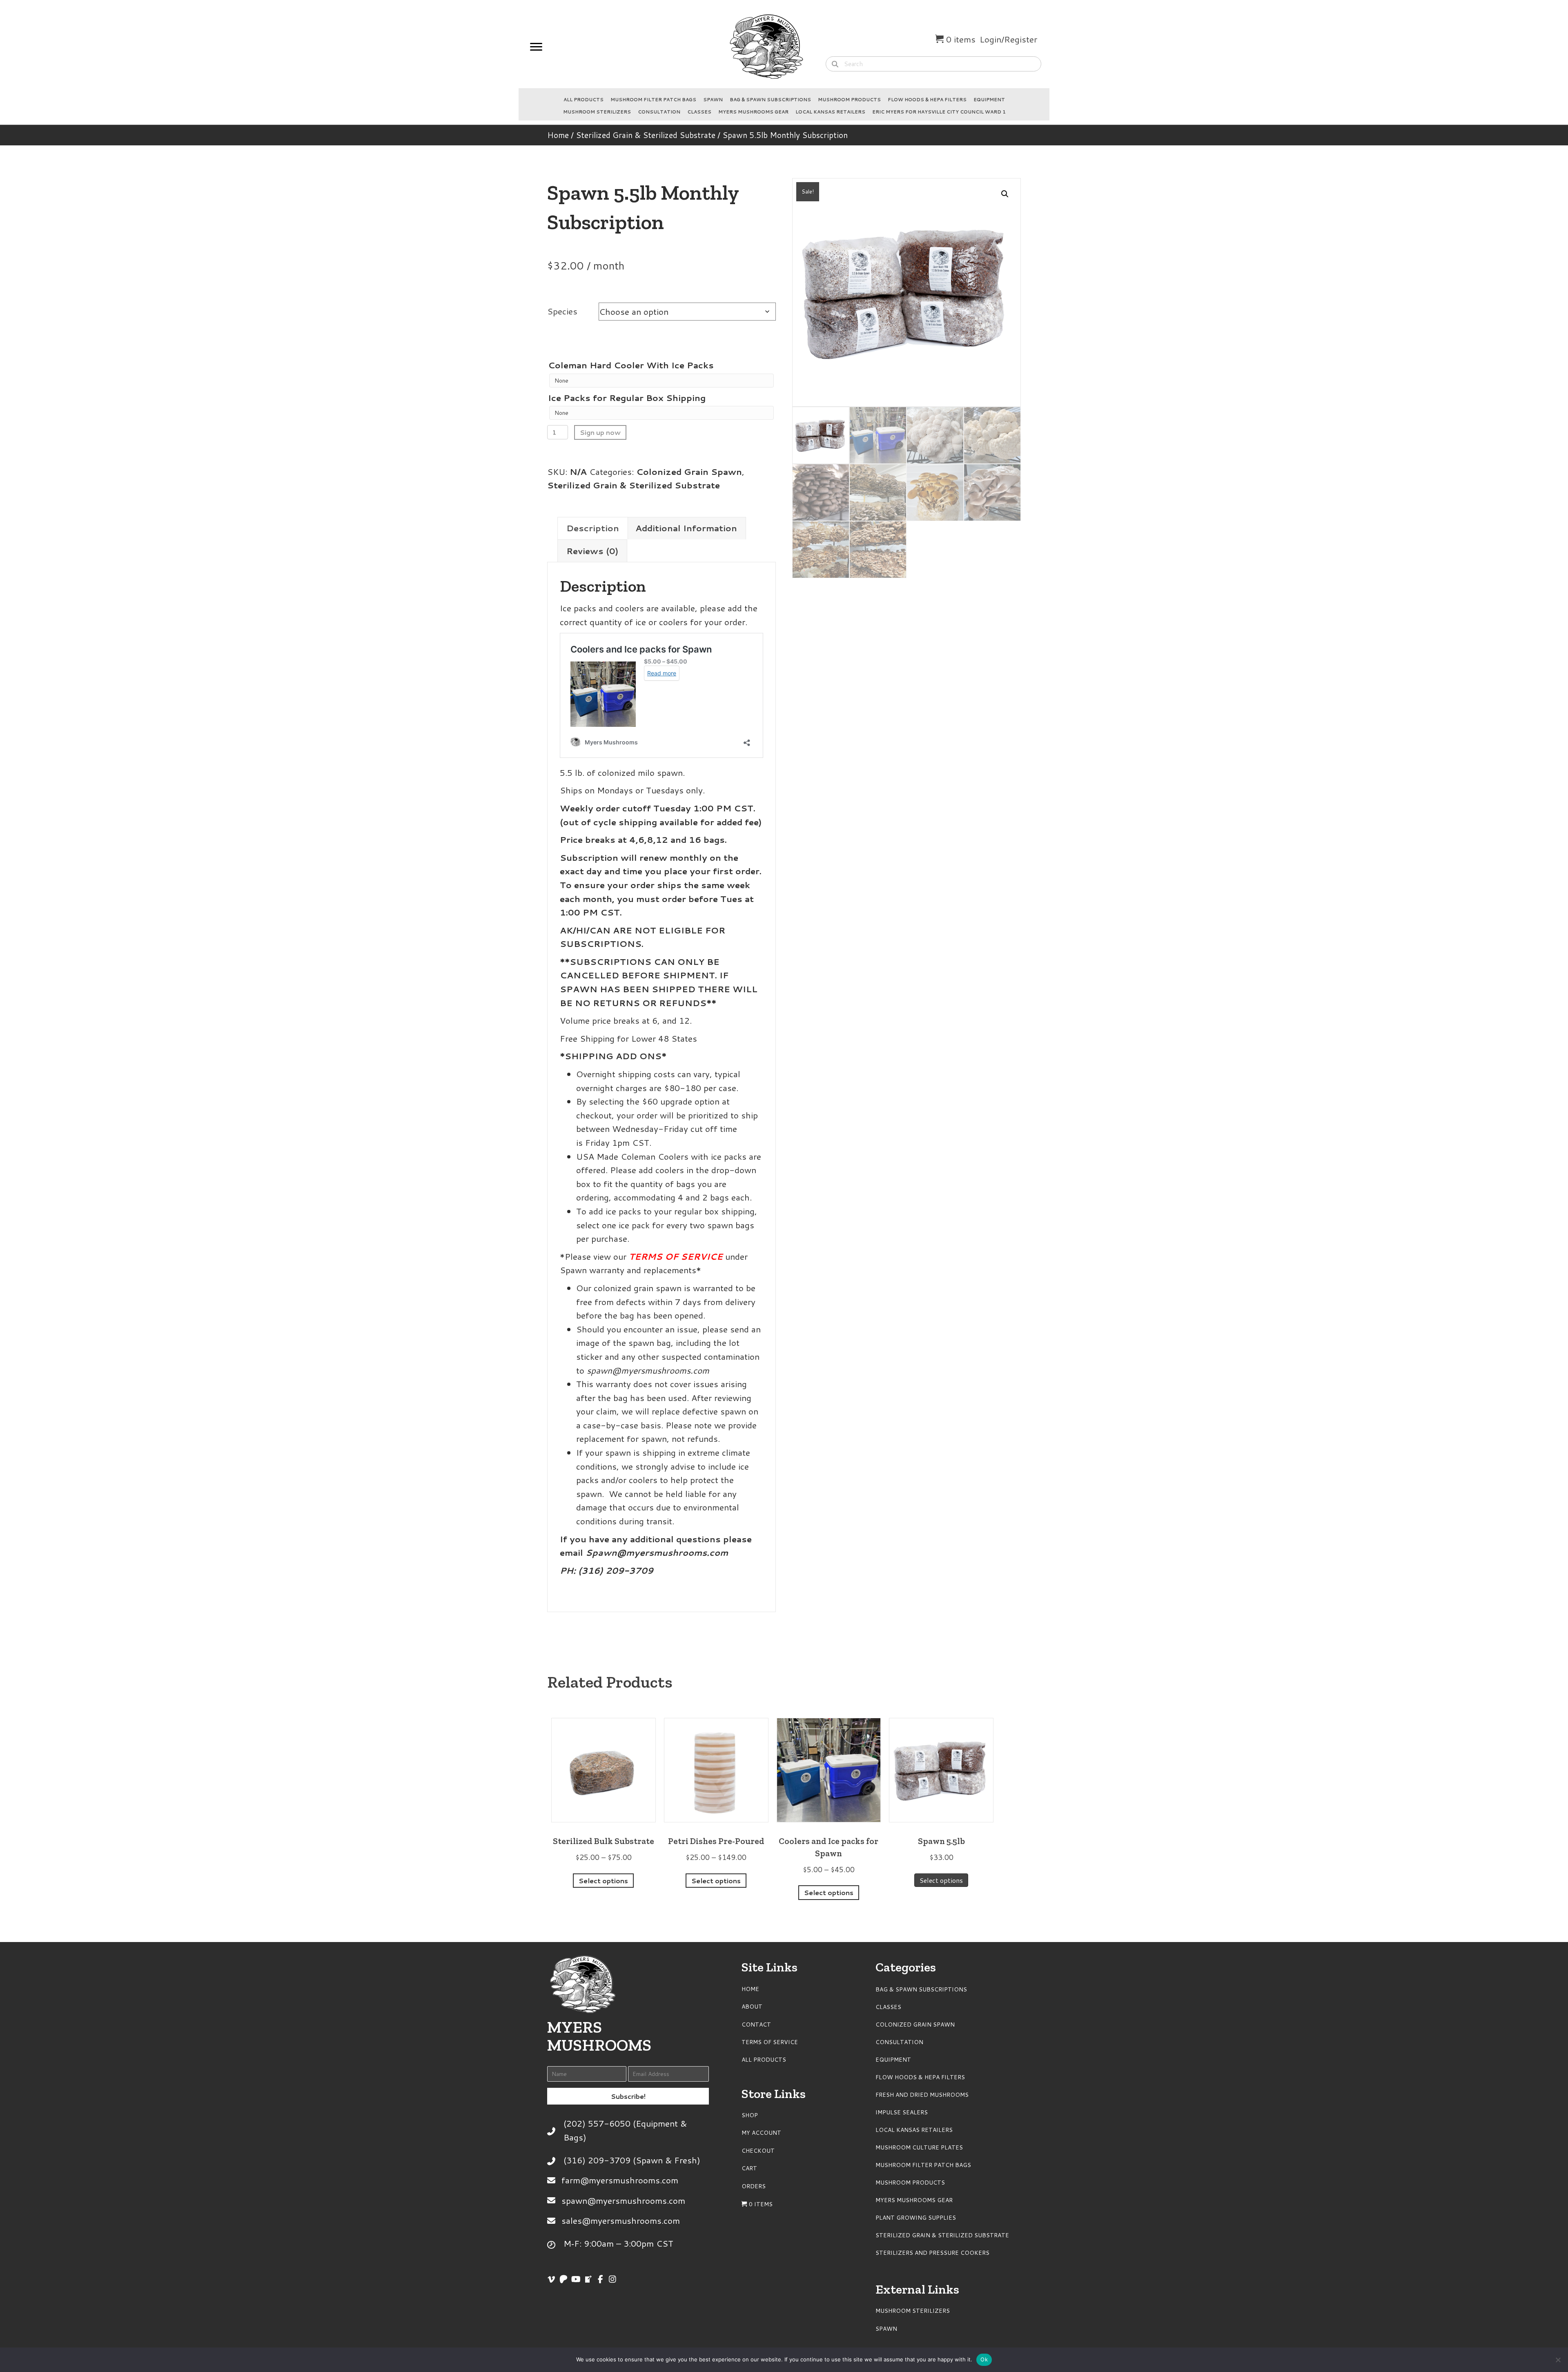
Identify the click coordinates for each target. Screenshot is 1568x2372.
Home (558, 135)
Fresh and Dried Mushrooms (922, 2095)
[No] (1558, 2360)
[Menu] (536, 47)
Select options (603, 1881)
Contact (756, 2025)
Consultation (659, 112)
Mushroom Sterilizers (597, 112)
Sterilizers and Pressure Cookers (932, 2253)
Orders (754, 2186)
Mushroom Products (849, 100)
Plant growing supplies (916, 2218)
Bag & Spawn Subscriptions (770, 100)
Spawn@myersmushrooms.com (657, 1552)
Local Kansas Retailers (830, 112)
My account (761, 2133)
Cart (749, 2168)
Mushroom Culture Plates (919, 2147)
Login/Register (1008, 39)
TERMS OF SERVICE (677, 1256)
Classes (699, 112)
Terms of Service (770, 2042)
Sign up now (600, 432)
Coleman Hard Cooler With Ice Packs (631, 365)
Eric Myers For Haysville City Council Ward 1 (939, 112)
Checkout (758, 2151)
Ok (984, 2359)
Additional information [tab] (686, 528)
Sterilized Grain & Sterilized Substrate (646, 135)
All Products (584, 100)
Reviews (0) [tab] (592, 551)
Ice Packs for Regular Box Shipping (627, 398)
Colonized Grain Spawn (689, 472)
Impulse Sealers (902, 2112)
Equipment (989, 100)
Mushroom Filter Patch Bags (653, 100)
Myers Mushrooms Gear (753, 112)
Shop (750, 2115)
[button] (1005, 194)
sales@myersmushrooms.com (621, 2221)
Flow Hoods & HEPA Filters (927, 100)
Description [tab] (593, 528)
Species (562, 311)
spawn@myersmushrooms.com (648, 1370)
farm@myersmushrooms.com (620, 2180)
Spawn (713, 100)
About (752, 2007)
